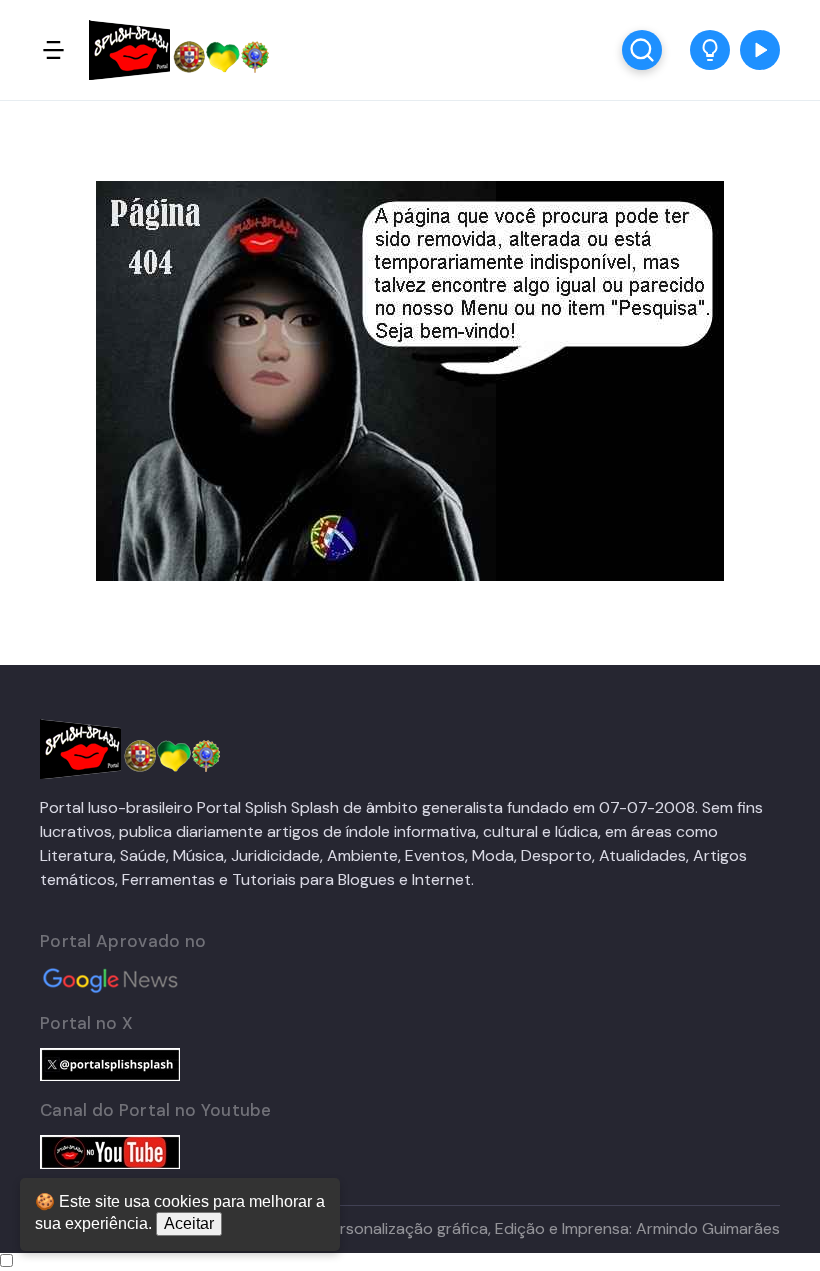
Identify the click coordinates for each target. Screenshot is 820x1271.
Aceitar (189, 1223)
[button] (710, 50)
